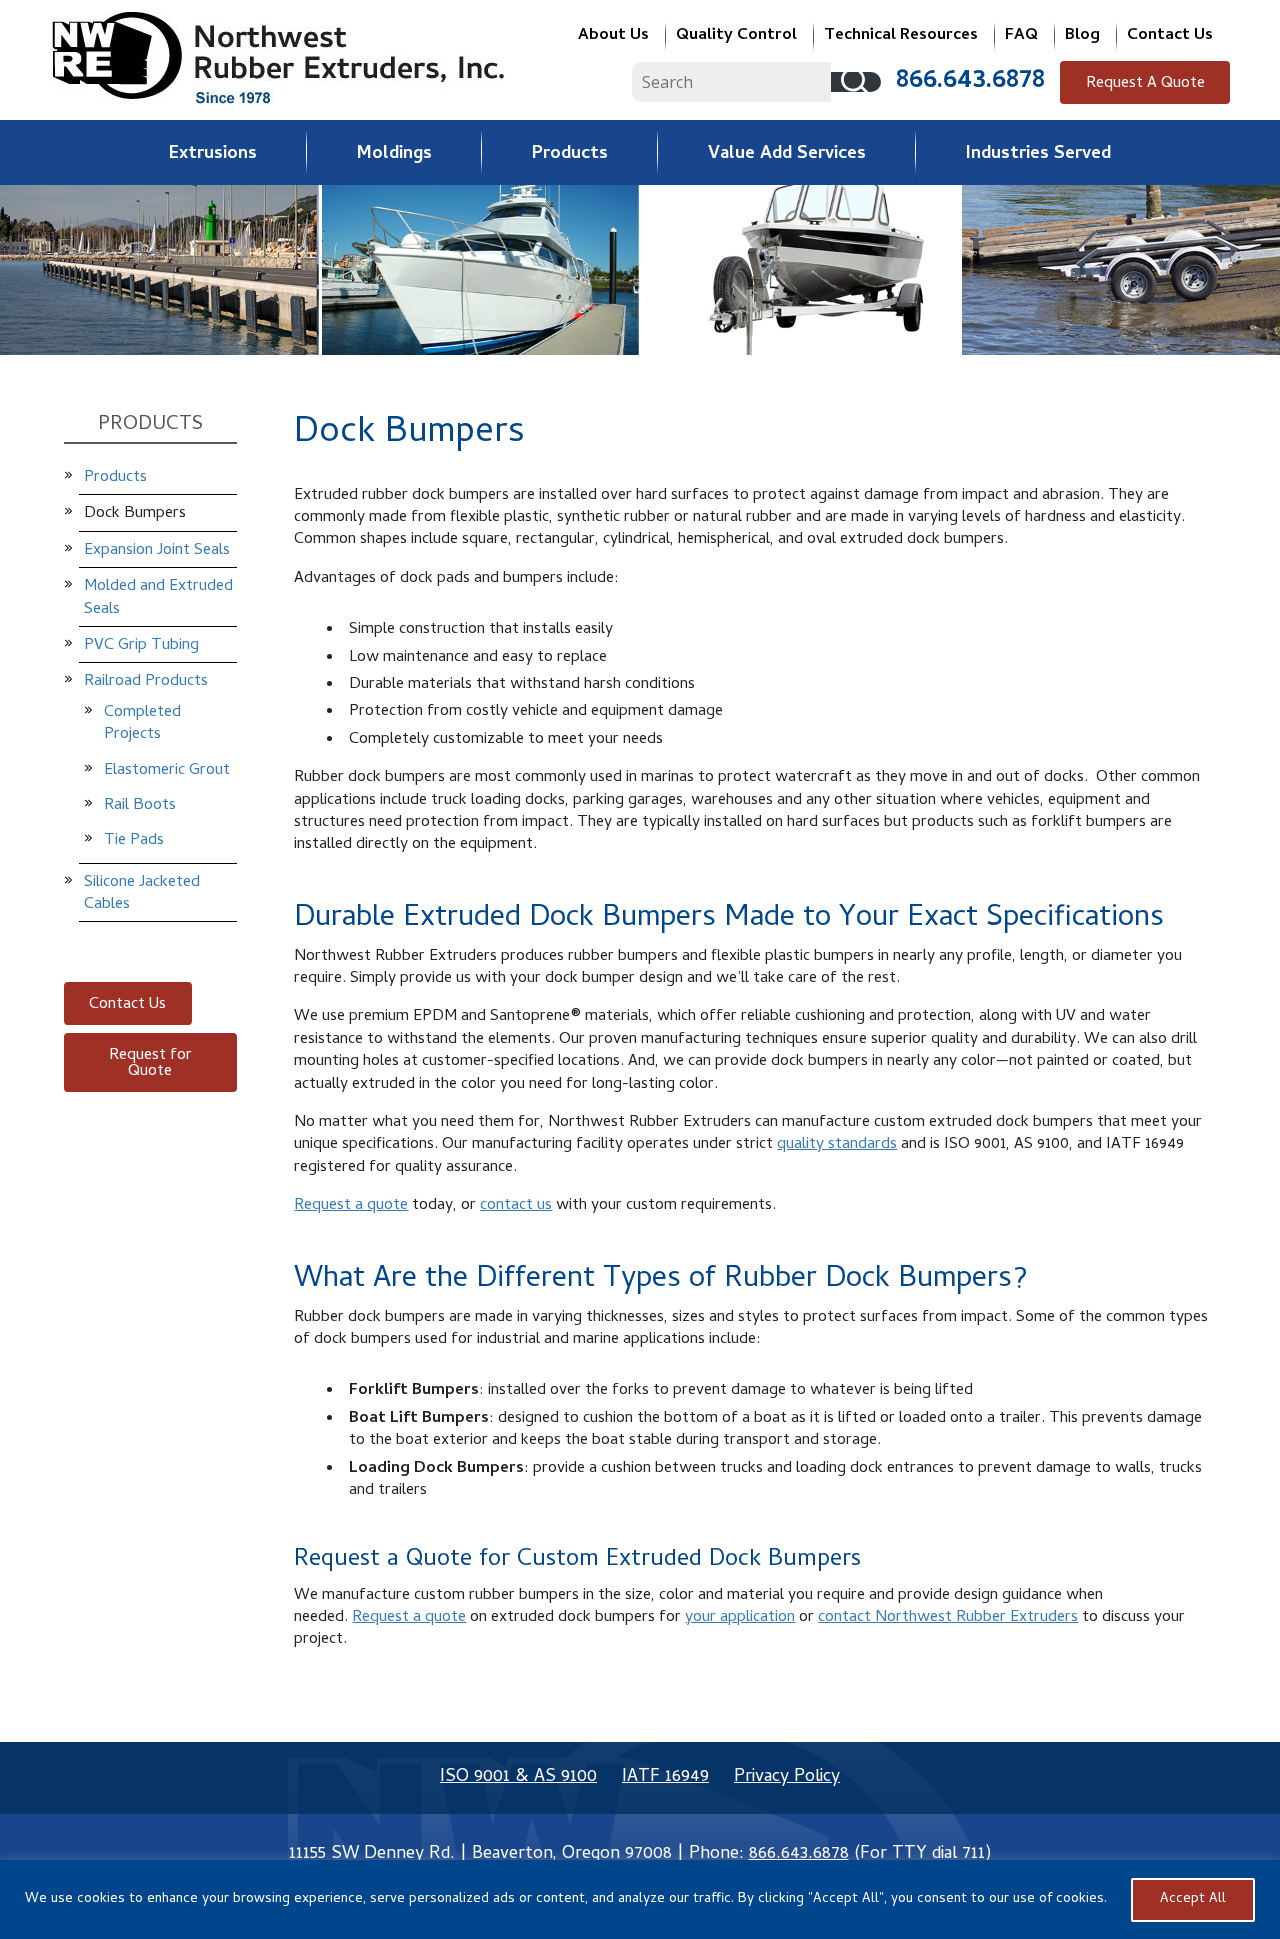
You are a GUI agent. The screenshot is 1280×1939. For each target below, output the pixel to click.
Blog (1082, 36)
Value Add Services (787, 154)
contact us (516, 1206)
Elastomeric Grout (167, 771)
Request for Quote (150, 1064)
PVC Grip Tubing (141, 646)
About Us (613, 36)
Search (856, 82)
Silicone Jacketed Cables (142, 894)
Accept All (1193, 1899)
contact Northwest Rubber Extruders (948, 1618)
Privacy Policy (787, 1777)
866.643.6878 (970, 82)
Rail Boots (140, 806)
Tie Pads (134, 841)
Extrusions (213, 154)
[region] (640, 1899)
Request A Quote (1145, 84)
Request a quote (351, 1206)
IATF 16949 (665, 1777)
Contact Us (1170, 36)
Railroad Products (146, 682)
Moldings (394, 154)
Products (570, 154)
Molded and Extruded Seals (158, 598)
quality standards (837, 1145)
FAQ (1021, 36)
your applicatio (736, 1618)
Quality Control (736, 36)
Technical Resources (901, 36)
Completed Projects (142, 724)
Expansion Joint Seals (157, 551)
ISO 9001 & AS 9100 (518, 1777)
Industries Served (1038, 154)
